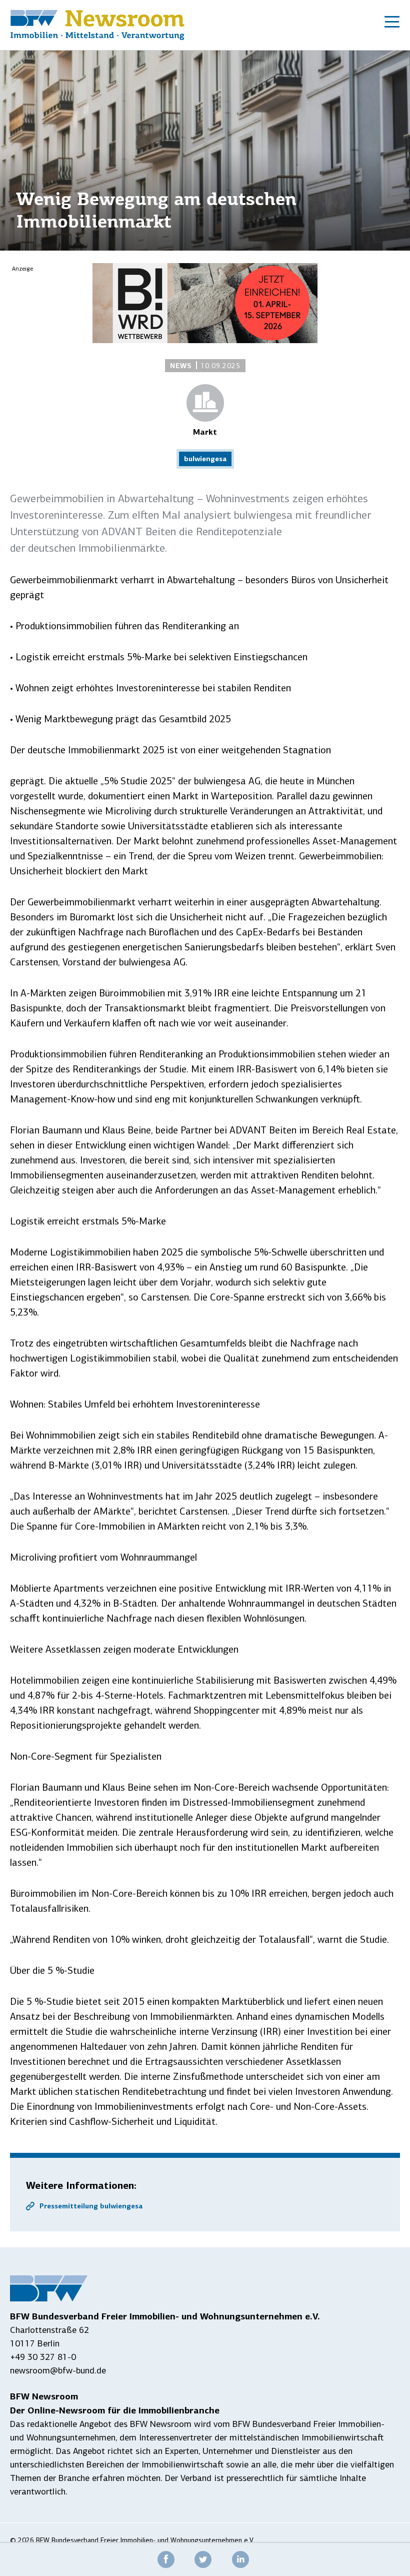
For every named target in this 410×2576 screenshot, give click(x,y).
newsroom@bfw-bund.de (58, 2370)
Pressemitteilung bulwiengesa (91, 2206)
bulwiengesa (205, 459)
